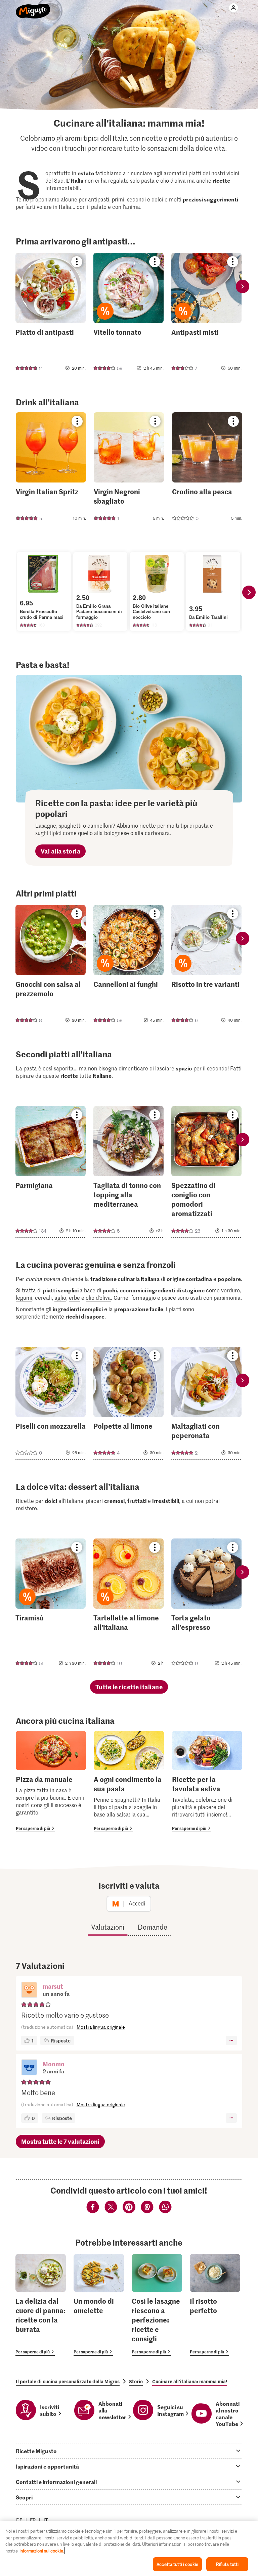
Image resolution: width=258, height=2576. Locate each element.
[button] (29, 1990)
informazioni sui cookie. (42, 2551)
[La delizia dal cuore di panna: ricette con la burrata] (41, 2305)
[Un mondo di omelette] (99, 2305)
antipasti (99, 199)
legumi (24, 1297)
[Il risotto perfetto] (215, 2305)
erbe (74, 1297)
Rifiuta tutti (227, 2564)
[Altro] (231, 2040)
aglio (60, 1297)
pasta (30, 1068)
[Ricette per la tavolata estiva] (207, 1782)
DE (19, 2520)
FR (33, 2520)
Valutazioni (108, 1927)
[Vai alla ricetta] (51, 314)
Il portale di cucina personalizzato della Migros (68, 2381)
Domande (153, 1927)
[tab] (129, 2451)
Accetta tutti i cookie (177, 2564)
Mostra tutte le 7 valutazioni (60, 2141)
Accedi (137, 1904)
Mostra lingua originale (101, 2027)
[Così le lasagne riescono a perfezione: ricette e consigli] (157, 2305)
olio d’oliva (98, 1297)
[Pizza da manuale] (51, 1782)
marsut (53, 1986)
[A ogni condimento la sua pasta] (129, 1782)
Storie (136, 2381)
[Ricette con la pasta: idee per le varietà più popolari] (129, 739)
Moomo (54, 2064)
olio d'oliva (173, 180)
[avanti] (243, 287)
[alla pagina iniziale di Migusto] (33, 7)
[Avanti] (249, 592)
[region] (129, 2548)
